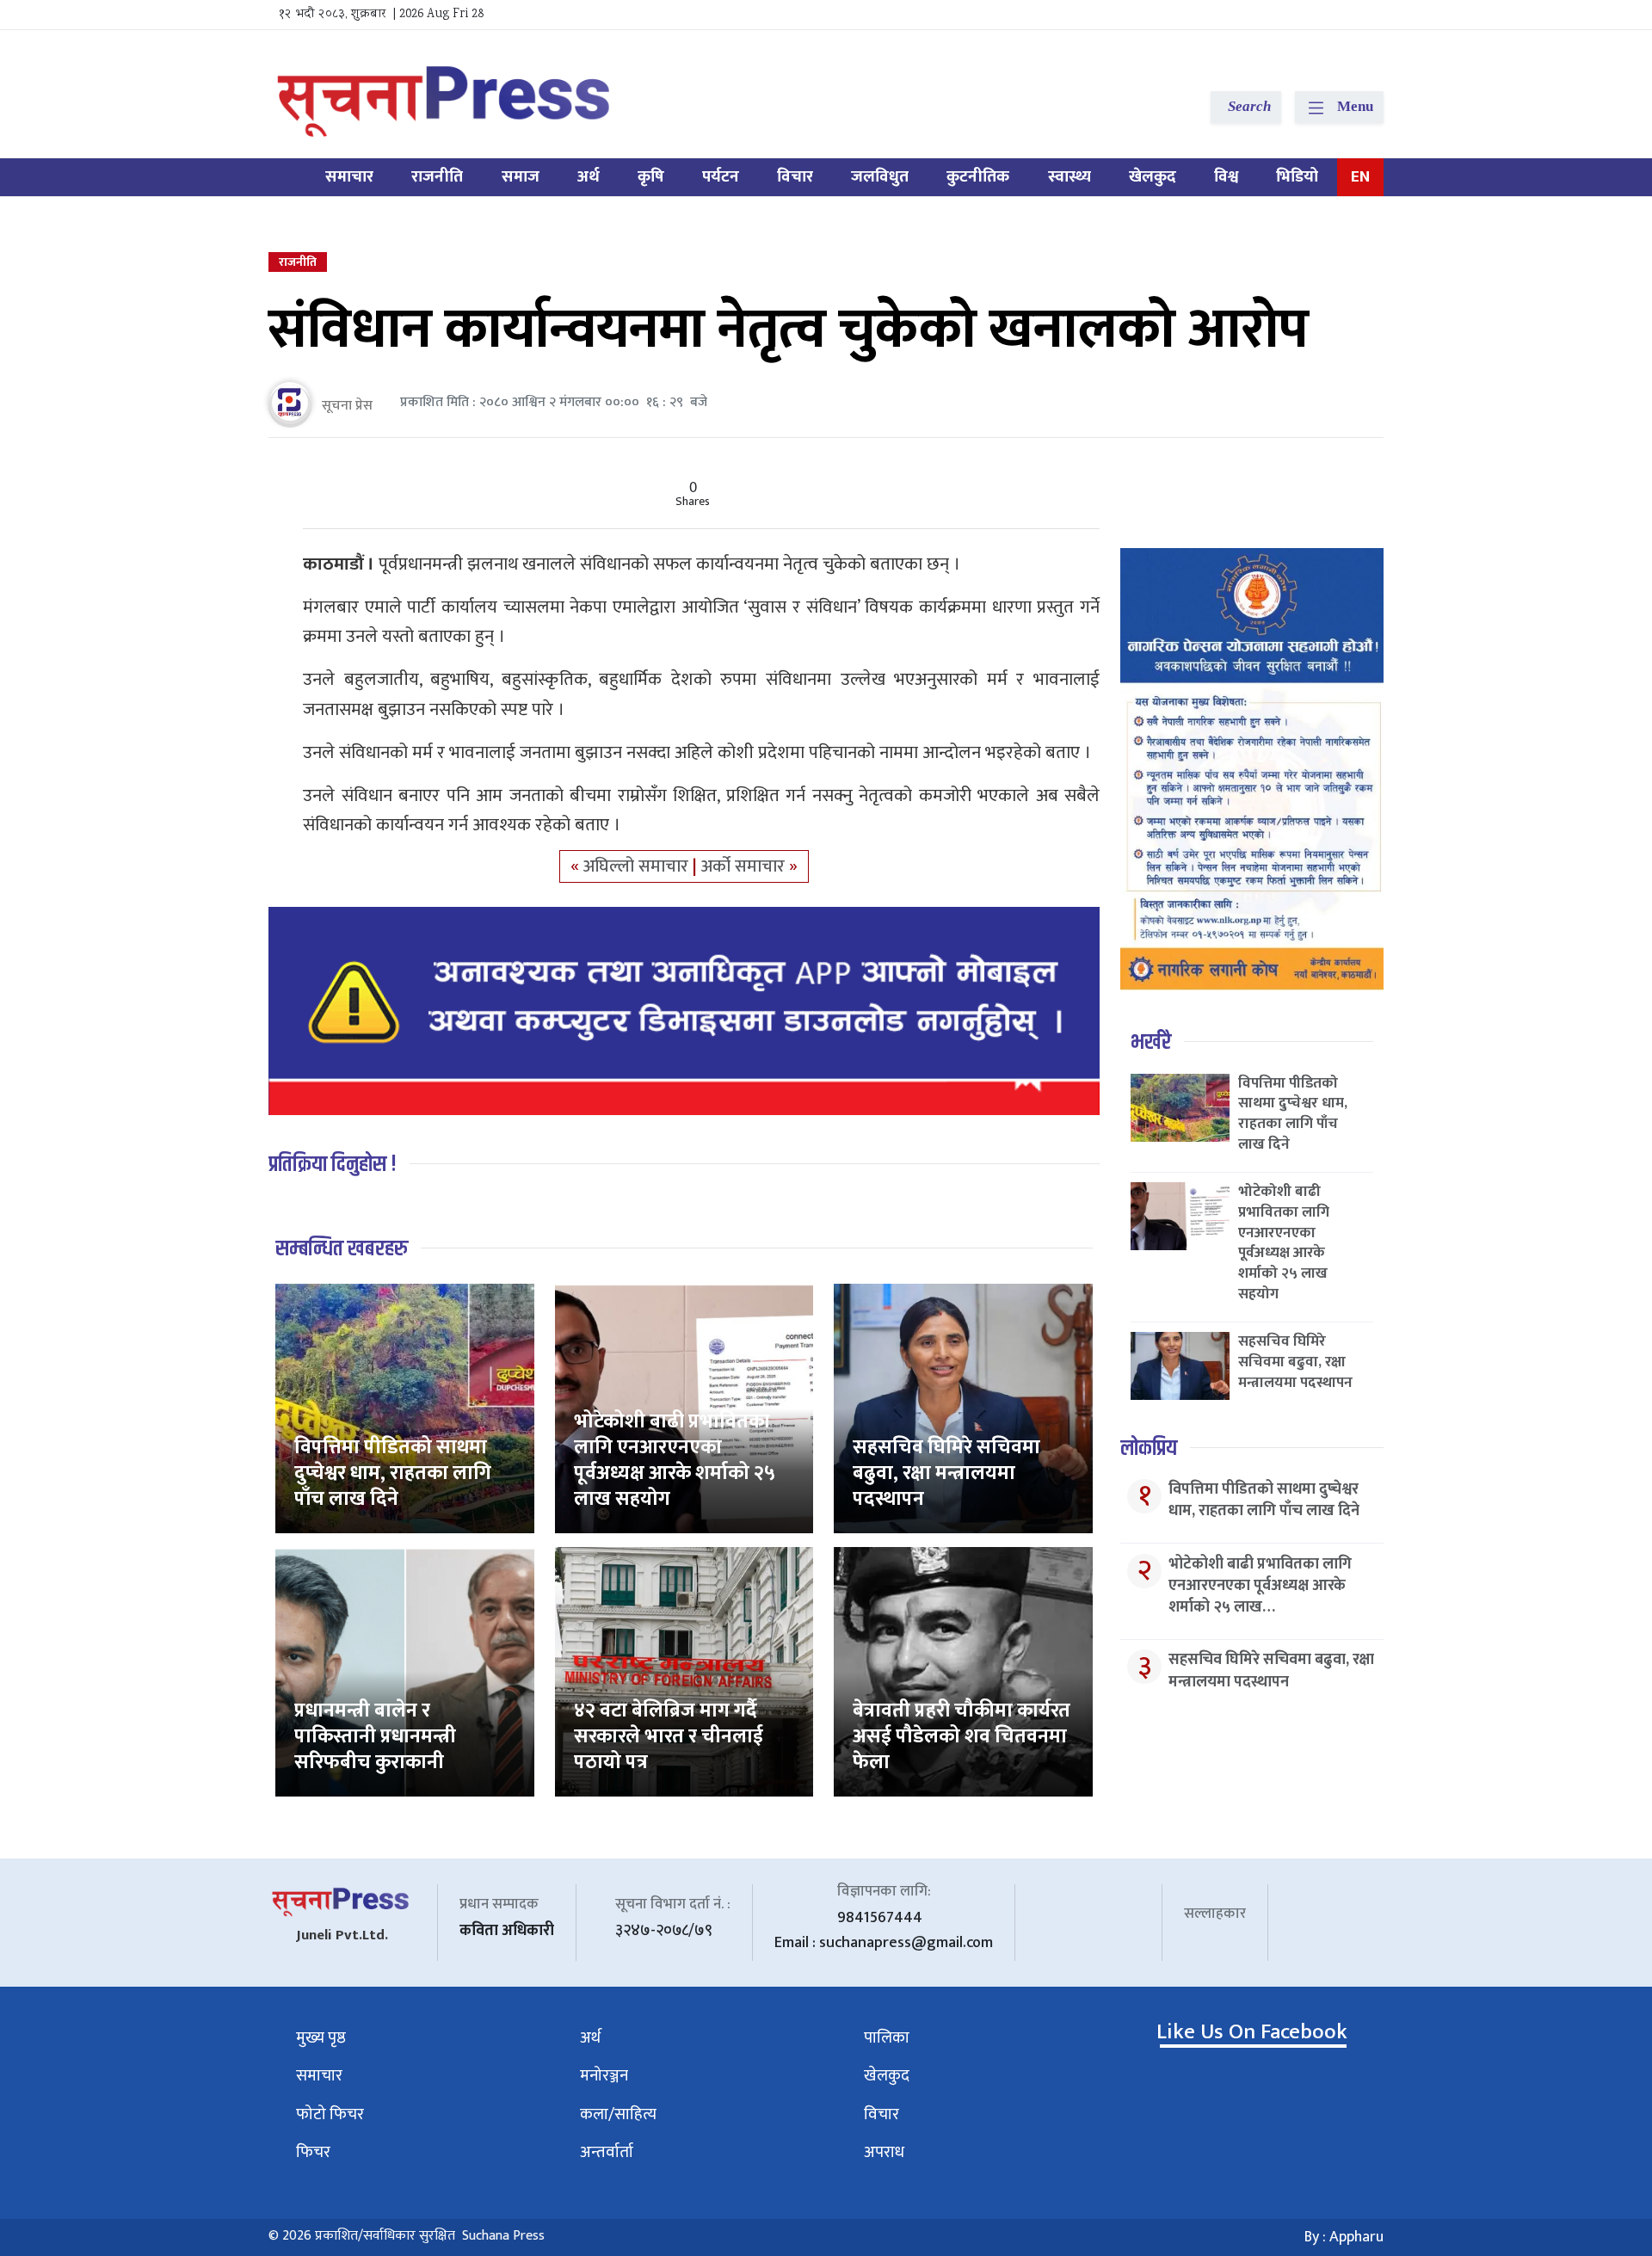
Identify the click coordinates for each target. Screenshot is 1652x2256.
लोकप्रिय (1149, 1449)
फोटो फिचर (330, 2114)
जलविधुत (880, 177)
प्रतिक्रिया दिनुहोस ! (333, 1165)
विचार (795, 177)
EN (1360, 177)
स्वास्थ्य (1069, 177)
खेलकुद (1153, 177)
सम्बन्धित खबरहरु (342, 1249)
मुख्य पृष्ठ (321, 2038)
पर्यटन (721, 177)
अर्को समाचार (745, 866)
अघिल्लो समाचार (638, 866)
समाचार (349, 177)
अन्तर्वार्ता (607, 2152)
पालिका (887, 2038)
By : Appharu (1344, 2237)
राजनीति (437, 177)
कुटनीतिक (978, 177)
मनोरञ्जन (604, 2076)
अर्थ (589, 177)
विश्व (1226, 177)
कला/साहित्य (618, 2114)
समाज (521, 177)
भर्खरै (1151, 1042)
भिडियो (1297, 177)
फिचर (313, 2152)
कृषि (651, 177)
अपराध (884, 2152)
